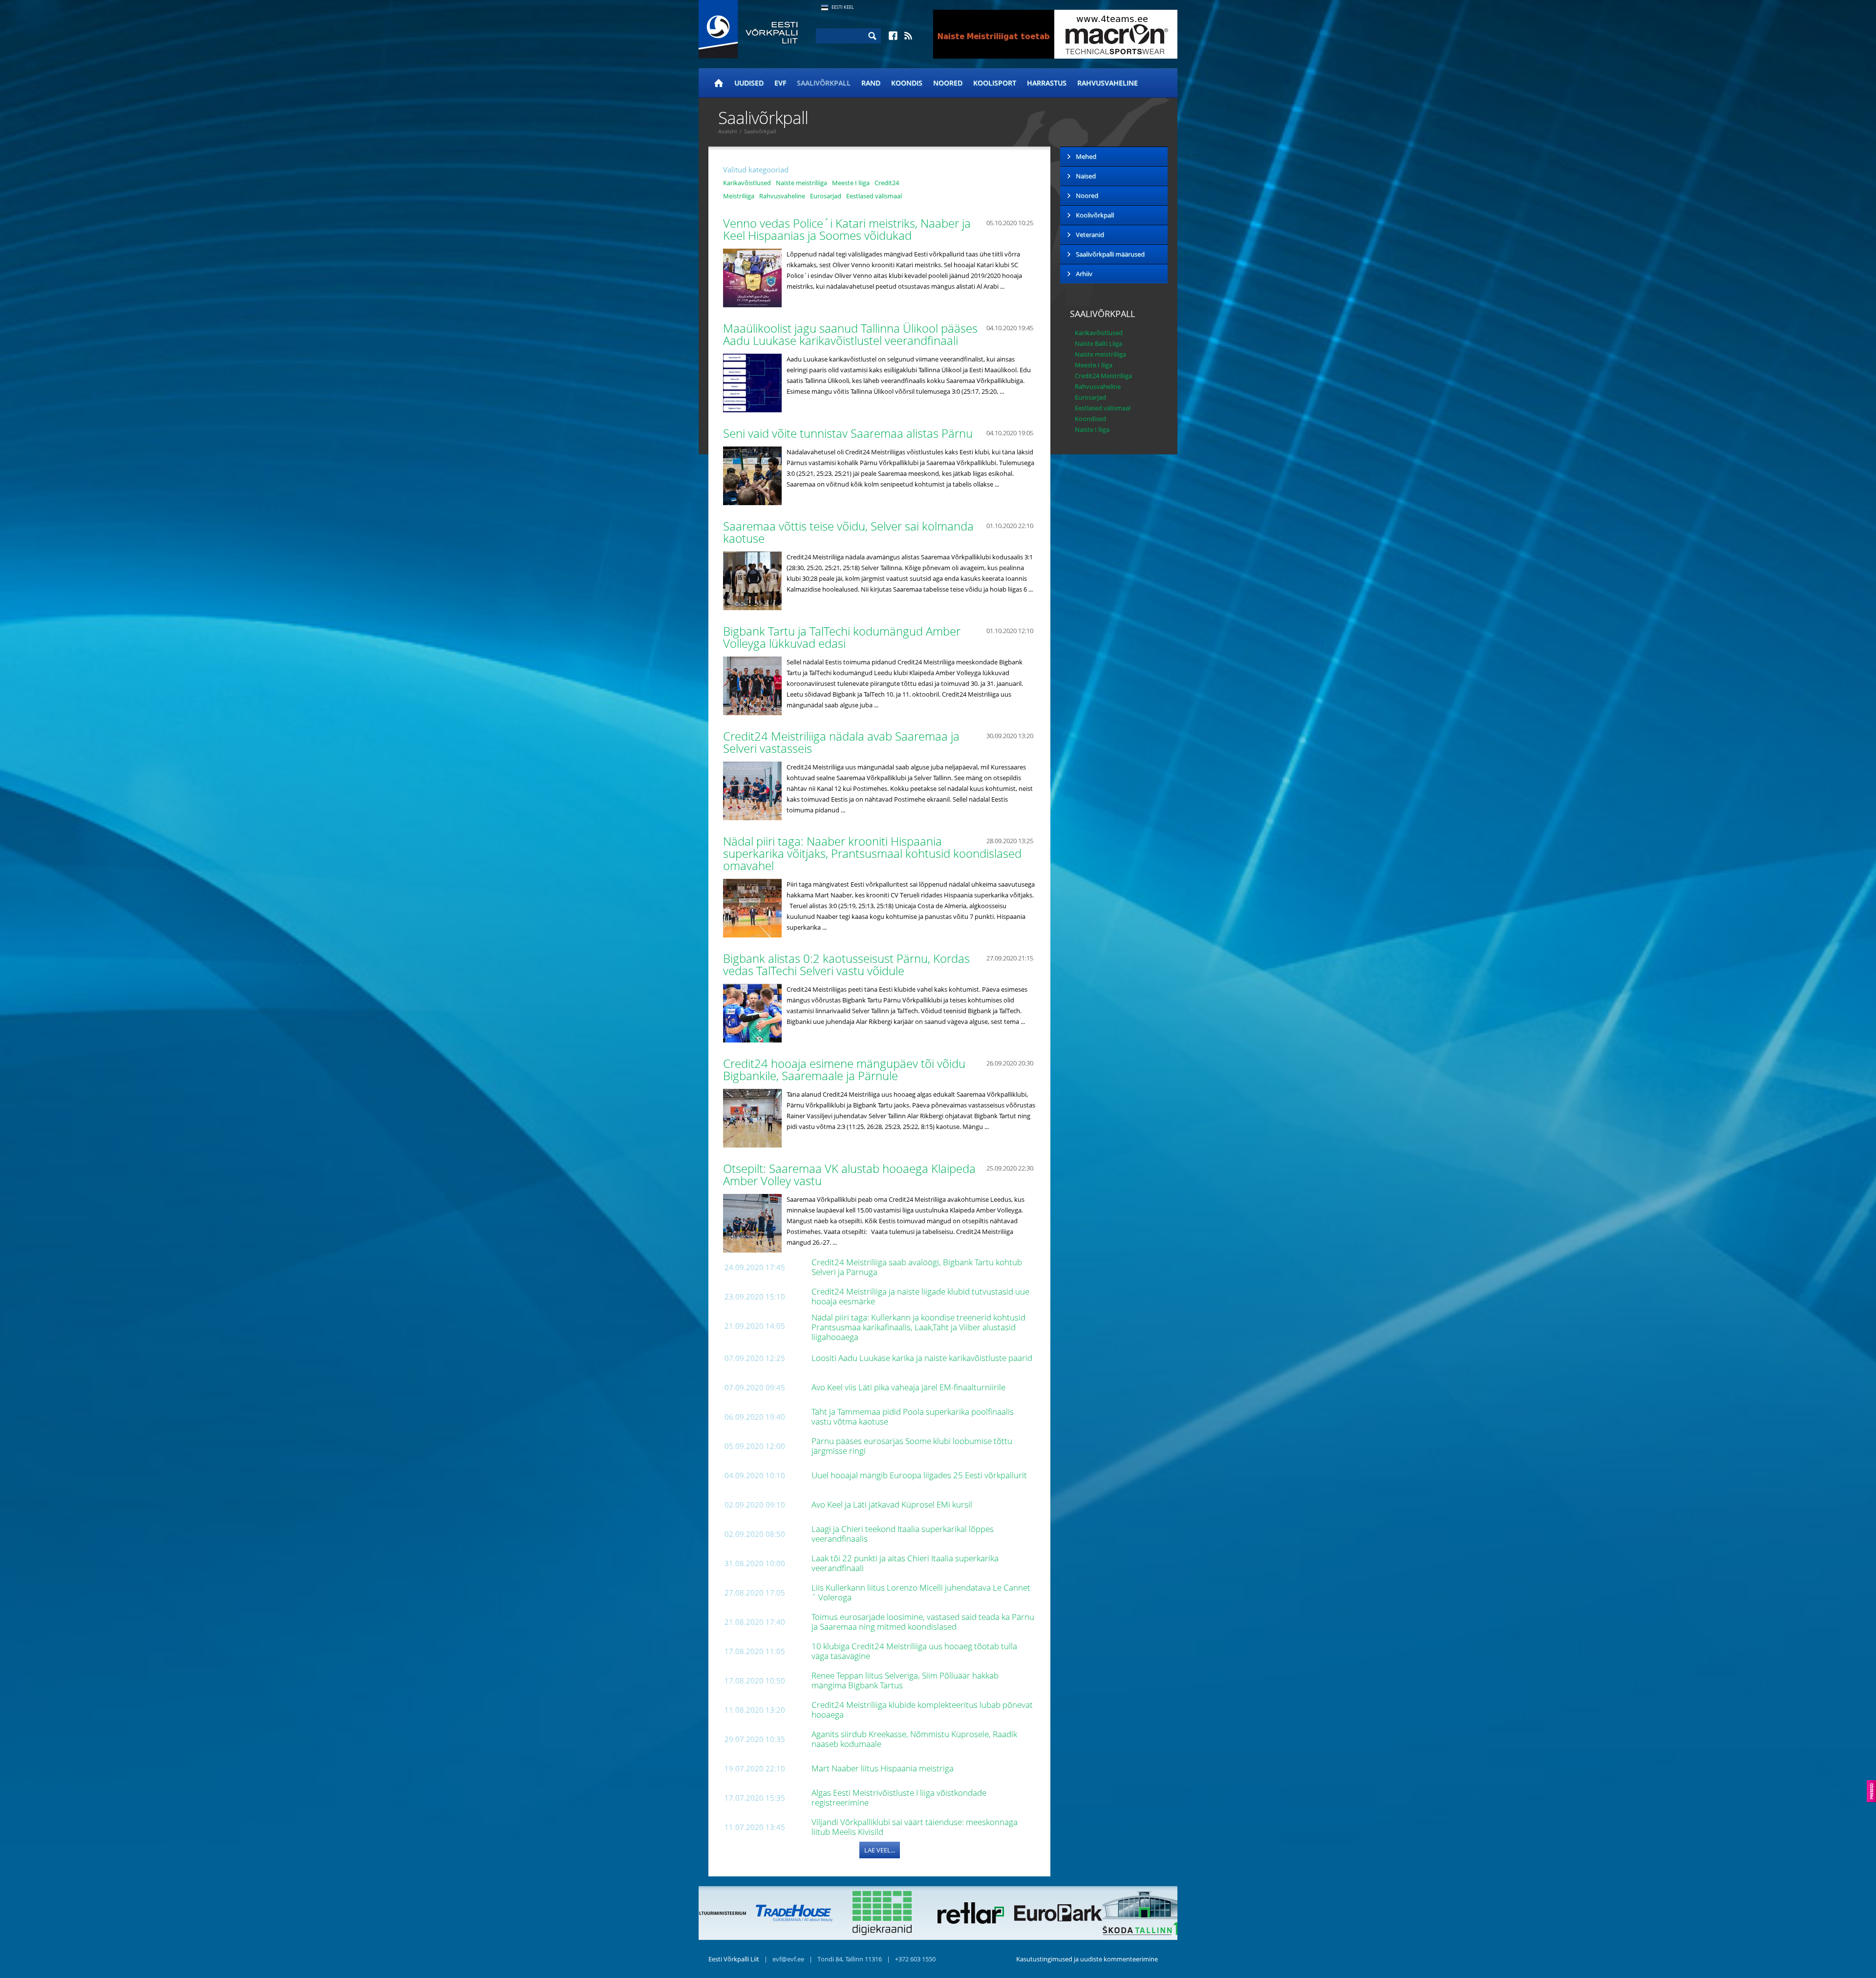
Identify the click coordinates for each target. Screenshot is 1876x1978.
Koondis (907, 83)
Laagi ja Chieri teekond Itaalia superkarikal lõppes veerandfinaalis (903, 1534)
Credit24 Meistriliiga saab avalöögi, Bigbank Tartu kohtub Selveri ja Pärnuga (917, 1267)
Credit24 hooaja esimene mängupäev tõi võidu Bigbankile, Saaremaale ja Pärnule (844, 1069)
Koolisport (995, 83)
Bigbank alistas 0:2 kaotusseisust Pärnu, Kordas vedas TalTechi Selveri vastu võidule (846, 964)
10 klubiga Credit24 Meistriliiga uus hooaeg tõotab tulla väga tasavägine (914, 1651)
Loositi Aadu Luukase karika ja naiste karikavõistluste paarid (923, 1358)
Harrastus (1047, 83)
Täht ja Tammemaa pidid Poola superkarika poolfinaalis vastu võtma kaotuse (913, 1416)
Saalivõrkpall (824, 83)
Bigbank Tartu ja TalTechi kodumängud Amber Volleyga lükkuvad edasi (842, 637)
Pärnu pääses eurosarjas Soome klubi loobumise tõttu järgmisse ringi (912, 1446)
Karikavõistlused (747, 183)
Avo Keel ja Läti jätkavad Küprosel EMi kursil (893, 1504)
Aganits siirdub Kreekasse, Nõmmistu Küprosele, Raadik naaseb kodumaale (914, 1739)
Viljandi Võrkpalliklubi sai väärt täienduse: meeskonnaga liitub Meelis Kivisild (915, 1827)
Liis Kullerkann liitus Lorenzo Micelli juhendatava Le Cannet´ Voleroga (921, 1592)
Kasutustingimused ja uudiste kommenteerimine (1087, 1959)
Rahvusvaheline (1108, 83)
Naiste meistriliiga (801, 183)
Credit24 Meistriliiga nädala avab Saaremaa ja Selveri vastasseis (841, 742)
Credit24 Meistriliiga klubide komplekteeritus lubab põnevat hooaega (922, 1710)
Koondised (1090, 419)
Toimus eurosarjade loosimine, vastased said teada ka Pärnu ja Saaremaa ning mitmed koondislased (923, 1622)
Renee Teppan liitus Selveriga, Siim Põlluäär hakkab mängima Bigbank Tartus (905, 1680)
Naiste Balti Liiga (1098, 343)
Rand (871, 83)
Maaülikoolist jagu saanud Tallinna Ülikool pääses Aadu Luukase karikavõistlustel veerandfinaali (850, 334)
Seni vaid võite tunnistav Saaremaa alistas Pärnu (849, 433)
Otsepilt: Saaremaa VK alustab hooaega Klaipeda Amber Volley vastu (849, 1174)
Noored (948, 83)
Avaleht (728, 131)
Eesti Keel (843, 7)
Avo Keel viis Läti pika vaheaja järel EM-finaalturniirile (909, 1387)
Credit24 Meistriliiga (1103, 376)
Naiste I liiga (1092, 429)
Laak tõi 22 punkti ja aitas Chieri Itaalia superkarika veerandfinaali (905, 1563)
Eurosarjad (826, 196)
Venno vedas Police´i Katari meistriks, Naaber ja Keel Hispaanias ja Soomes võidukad (847, 229)
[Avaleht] (719, 83)
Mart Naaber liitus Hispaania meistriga (884, 1768)
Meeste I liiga (851, 183)
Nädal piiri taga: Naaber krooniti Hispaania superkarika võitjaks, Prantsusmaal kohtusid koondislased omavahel (872, 853)
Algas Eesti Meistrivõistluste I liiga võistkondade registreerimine (899, 1797)
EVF (780, 83)
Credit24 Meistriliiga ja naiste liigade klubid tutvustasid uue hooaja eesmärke (920, 1296)
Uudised (749, 83)
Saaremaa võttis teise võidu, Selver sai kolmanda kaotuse (848, 532)
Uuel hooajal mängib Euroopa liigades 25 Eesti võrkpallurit (920, 1475)
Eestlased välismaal (874, 196)
